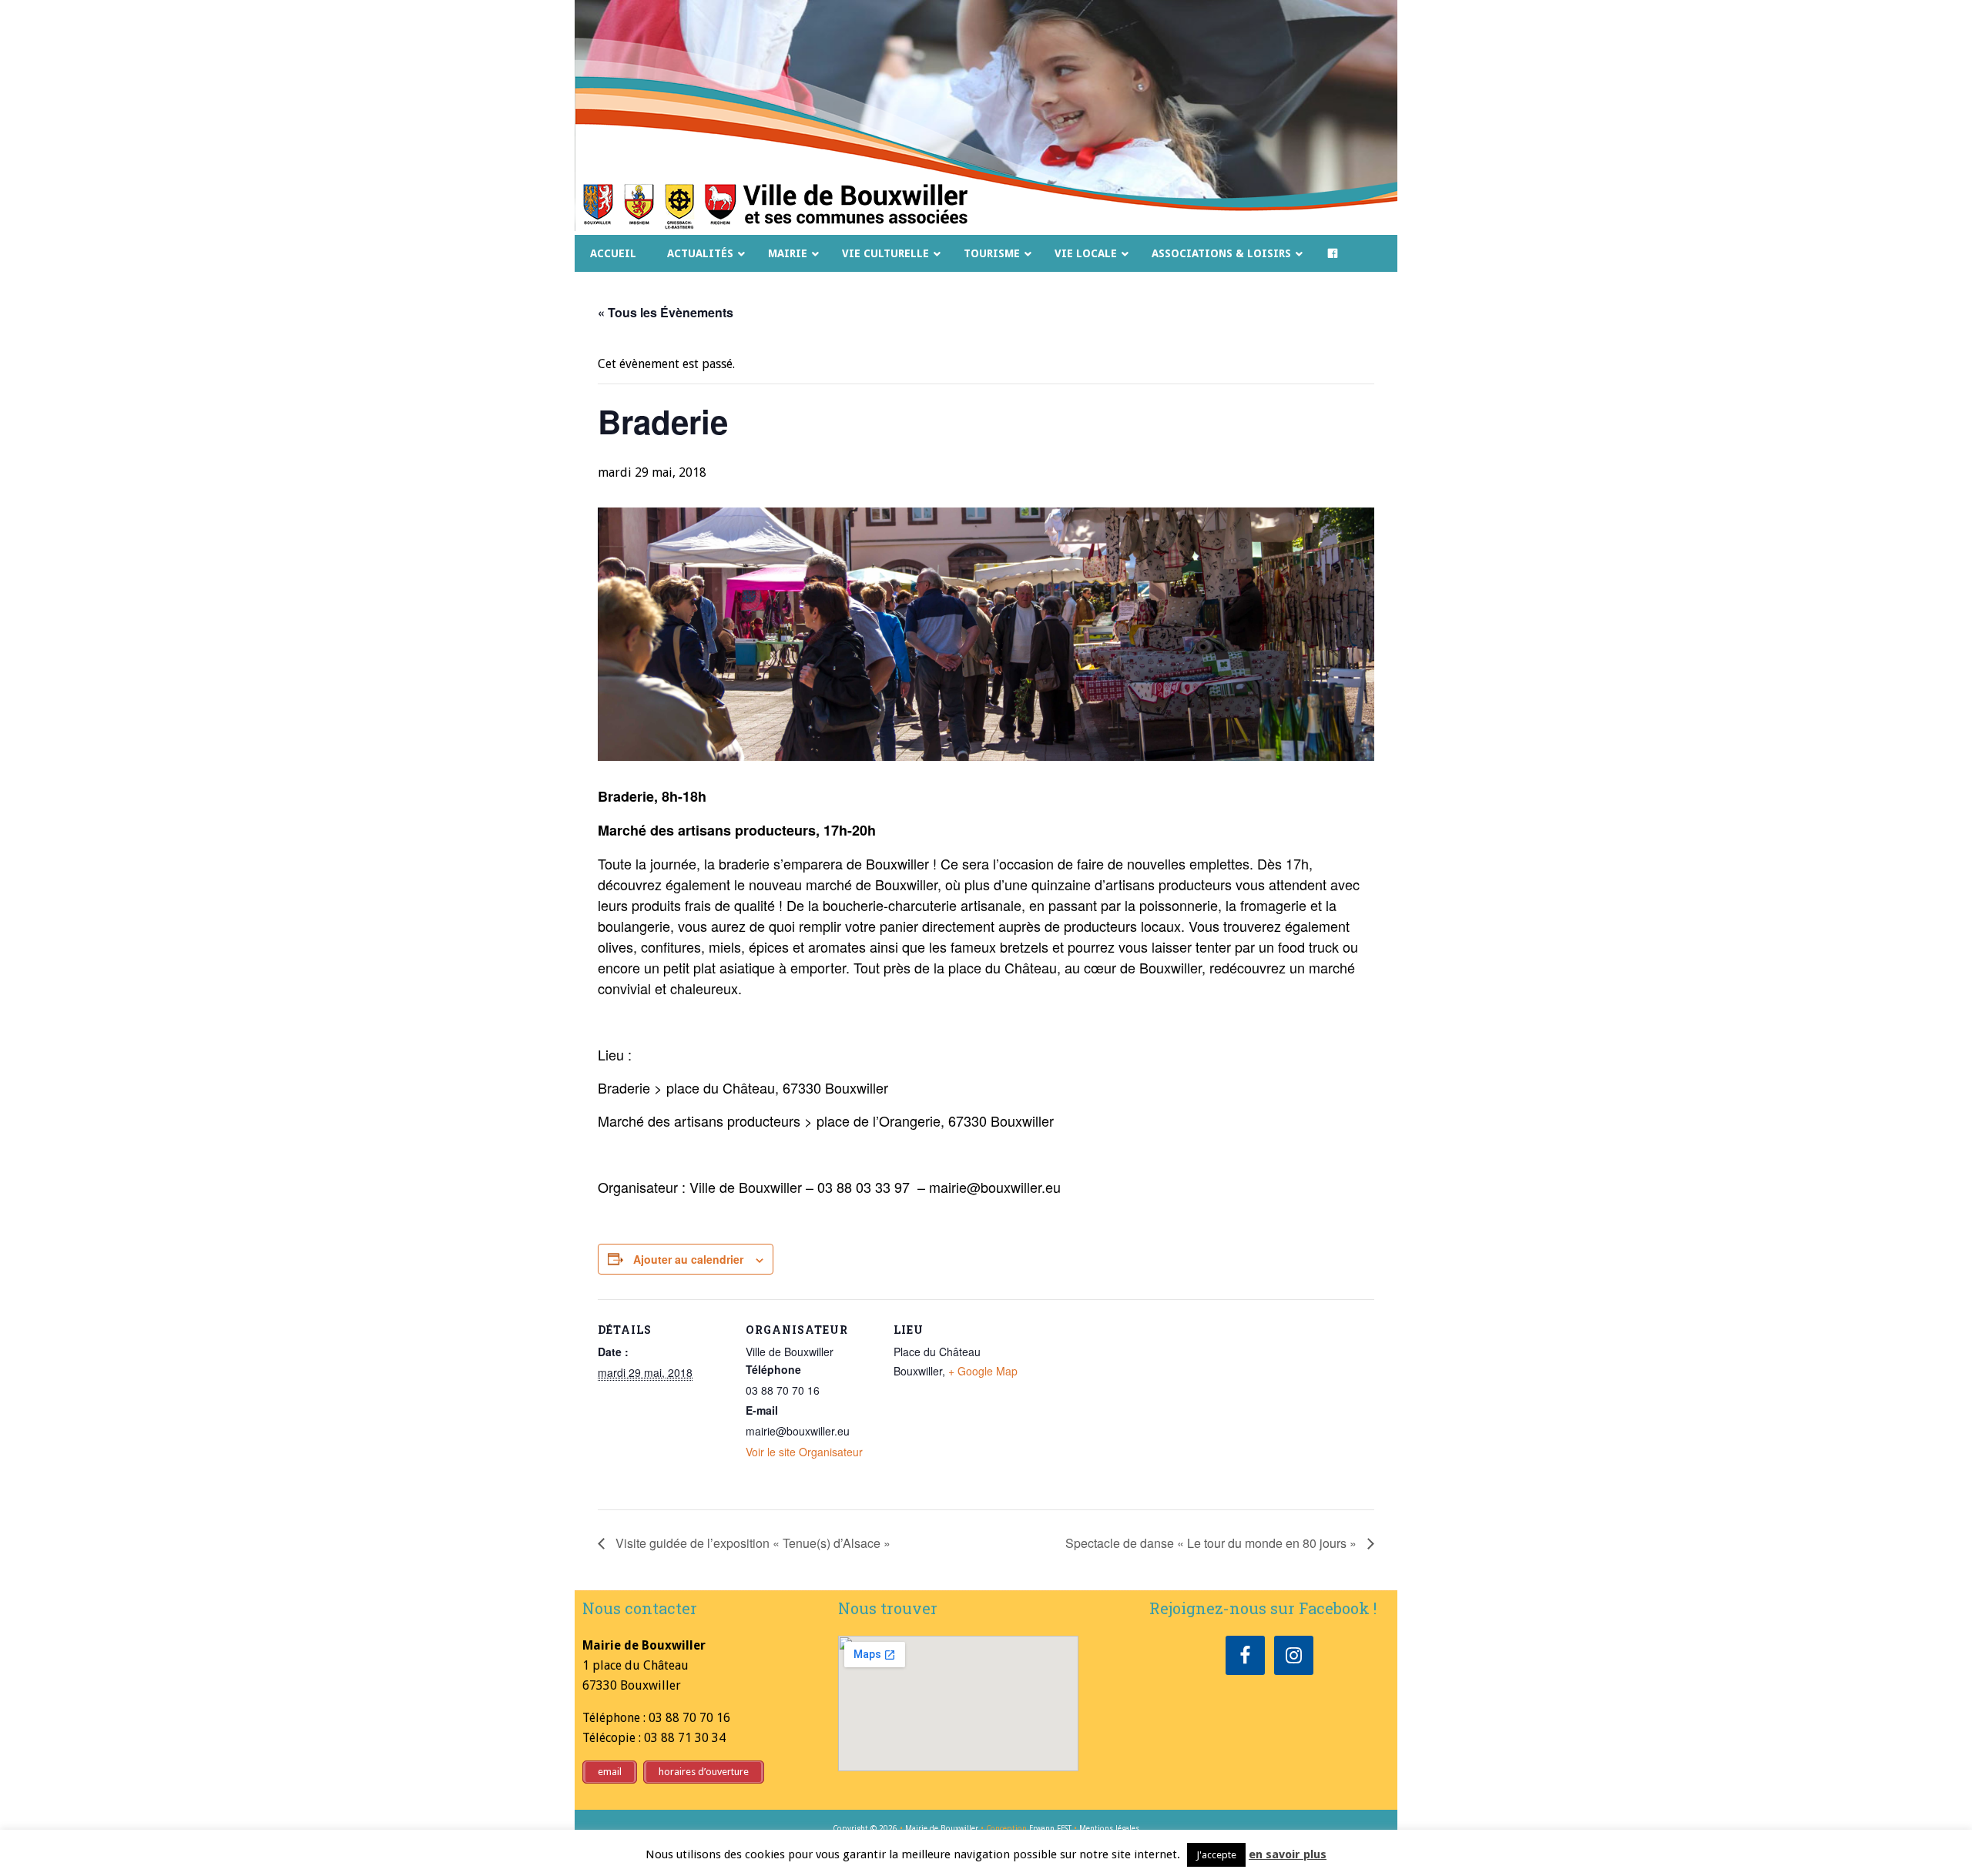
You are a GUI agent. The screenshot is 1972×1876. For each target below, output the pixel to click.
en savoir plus (1288, 1854)
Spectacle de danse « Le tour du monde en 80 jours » (1212, 1543)
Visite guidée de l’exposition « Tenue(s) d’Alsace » (751, 1543)
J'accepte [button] (1216, 1855)
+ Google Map (983, 1371)
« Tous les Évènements (666, 312)
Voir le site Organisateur (804, 1452)
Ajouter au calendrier (688, 1259)
